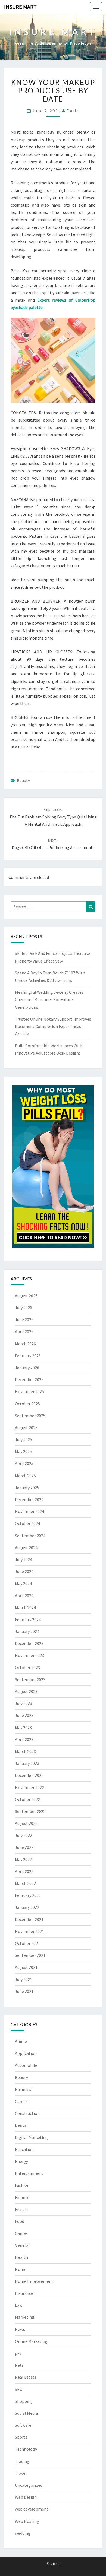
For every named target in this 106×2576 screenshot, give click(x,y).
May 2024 (23, 1583)
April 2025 (24, 1463)
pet (18, 2353)
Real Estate (26, 2377)
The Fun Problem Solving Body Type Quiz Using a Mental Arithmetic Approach (53, 817)
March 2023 (25, 1751)
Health (21, 2257)
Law (19, 2305)
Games (21, 2233)
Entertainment (29, 2173)
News (20, 2329)
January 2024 (27, 1631)
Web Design (26, 2497)
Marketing (25, 2317)
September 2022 (30, 1811)
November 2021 (29, 1931)
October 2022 (27, 1799)
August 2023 (26, 1691)
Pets (19, 2365)
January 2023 (27, 1763)
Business (23, 2089)
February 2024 (28, 1619)
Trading (22, 2461)
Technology (26, 2449)
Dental (21, 2125)
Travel (21, 2473)
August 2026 (26, 1296)
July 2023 (24, 1703)
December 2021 (29, 1919)
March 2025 (25, 1476)
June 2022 (24, 1847)
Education (24, 2149)
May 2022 (23, 1859)
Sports (21, 2437)
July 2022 (24, 1835)
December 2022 (29, 1775)
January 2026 (27, 1368)
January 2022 (27, 1907)
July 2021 (24, 1979)
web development (32, 2509)
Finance (22, 2197)
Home (21, 2269)
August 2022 (26, 1823)
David (73, 111)
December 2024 (29, 1499)
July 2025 (24, 1439)
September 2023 (30, 1679)
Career (21, 2101)
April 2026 (24, 1331)
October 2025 (27, 1404)
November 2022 (29, 1787)
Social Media (26, 2413)
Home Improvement (34, 2281)
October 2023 (27, 1667)
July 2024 (24, 1559)
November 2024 (29, 1511)
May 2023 (23, 1727)
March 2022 (25, 1883)
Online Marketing (31, 2341)
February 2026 (28, 1356)
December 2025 (29, 1379)
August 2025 (26, 1428)
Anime (21, 2041)
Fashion (22, 2185)
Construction (27, 2113)
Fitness (22, 2209)
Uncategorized (29, 2485)
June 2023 (24, 1715)
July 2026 (24, 1308)
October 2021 (27, 1943)
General (22, 2245)
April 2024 (24, 1596)
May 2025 (23, 1451)
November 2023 (29, 1655)
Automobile (26, 2065)
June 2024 (24, 1571)
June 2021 (24, 1991)
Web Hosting (27, 2521)
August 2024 (26, 1548)
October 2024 (27, 1523)
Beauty (23, 780)
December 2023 (29, 1643)
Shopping (24, 2401)
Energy (21, 2161)
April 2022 (24, 1871)
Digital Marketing (31, 2137)
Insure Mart (20, 7)
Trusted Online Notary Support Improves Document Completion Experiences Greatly (53, 1026)
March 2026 (25, 1344)
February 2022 (28, 1895)
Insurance (24, 2293)
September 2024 (30, 1536)
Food (20, 2221)
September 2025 (30, 1416)
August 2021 (26, 1967)
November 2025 (29, 1391)
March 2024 (25, 1607)
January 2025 (27, 1488)
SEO (19, 2389)
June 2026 (24, 1319)
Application (26, 2053)
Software (23, 2425)
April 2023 (24, 1739)
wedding (23, 2533)
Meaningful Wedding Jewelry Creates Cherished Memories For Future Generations (49, 999)
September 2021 (30, 1955)
